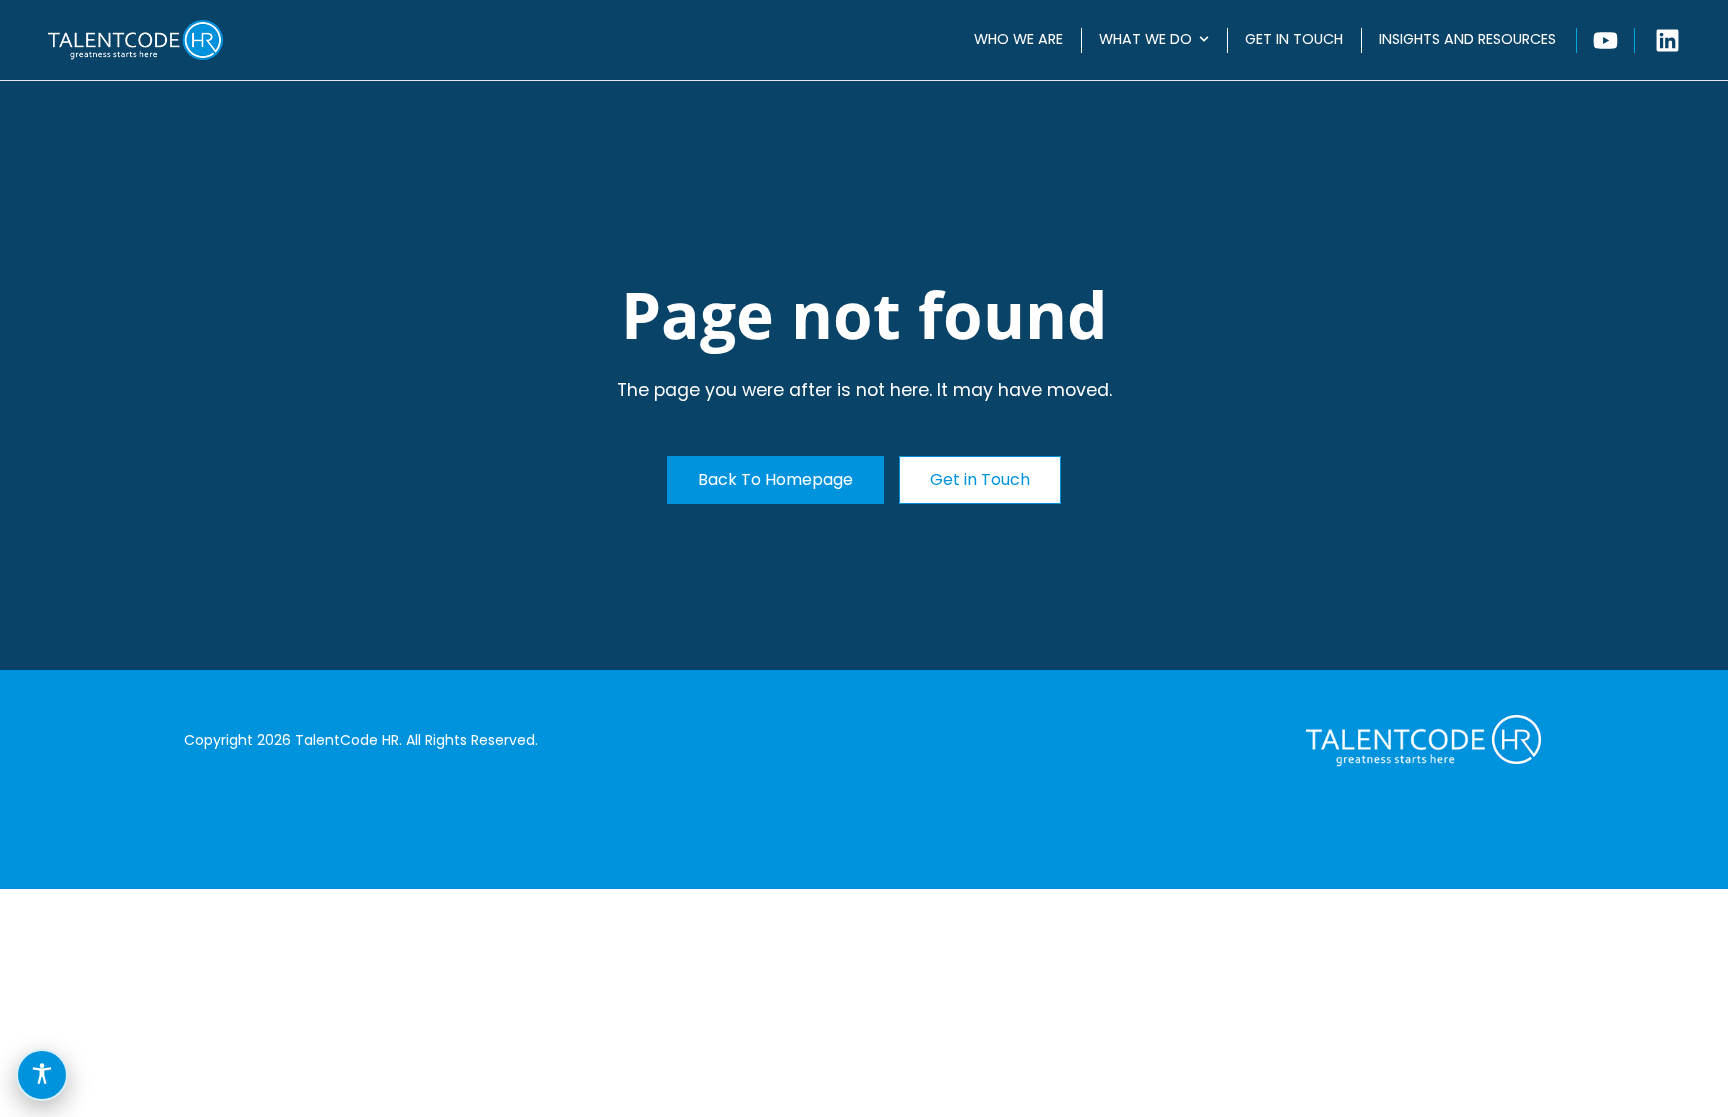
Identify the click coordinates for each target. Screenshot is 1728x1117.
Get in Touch (1294, 39)
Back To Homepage (775, 479)
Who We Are (1018, 39)
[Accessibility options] (42, 1075)
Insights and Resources (1467, 39)
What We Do (1145, 39)
